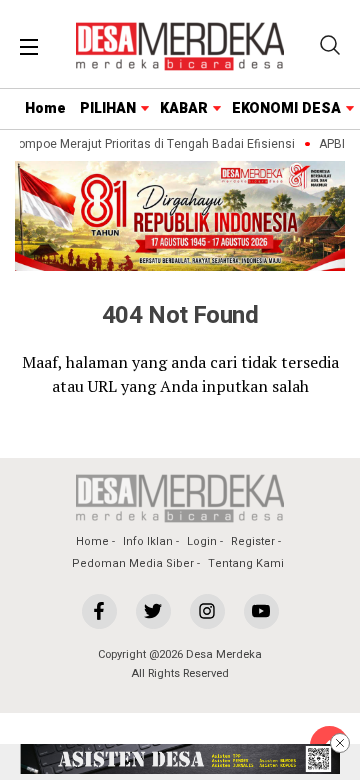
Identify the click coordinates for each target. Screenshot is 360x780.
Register (253, 541)
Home (45, 108)
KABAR (184, 108)
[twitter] (153, 611)
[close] (340, 743)
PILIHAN (108, 108)
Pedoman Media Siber (133, 563)
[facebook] (99, 611)
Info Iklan (148, 541)
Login (202, 541)
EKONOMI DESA (286, 108)
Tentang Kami (246, 563)
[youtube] (261, 611)
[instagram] (207, 611)
